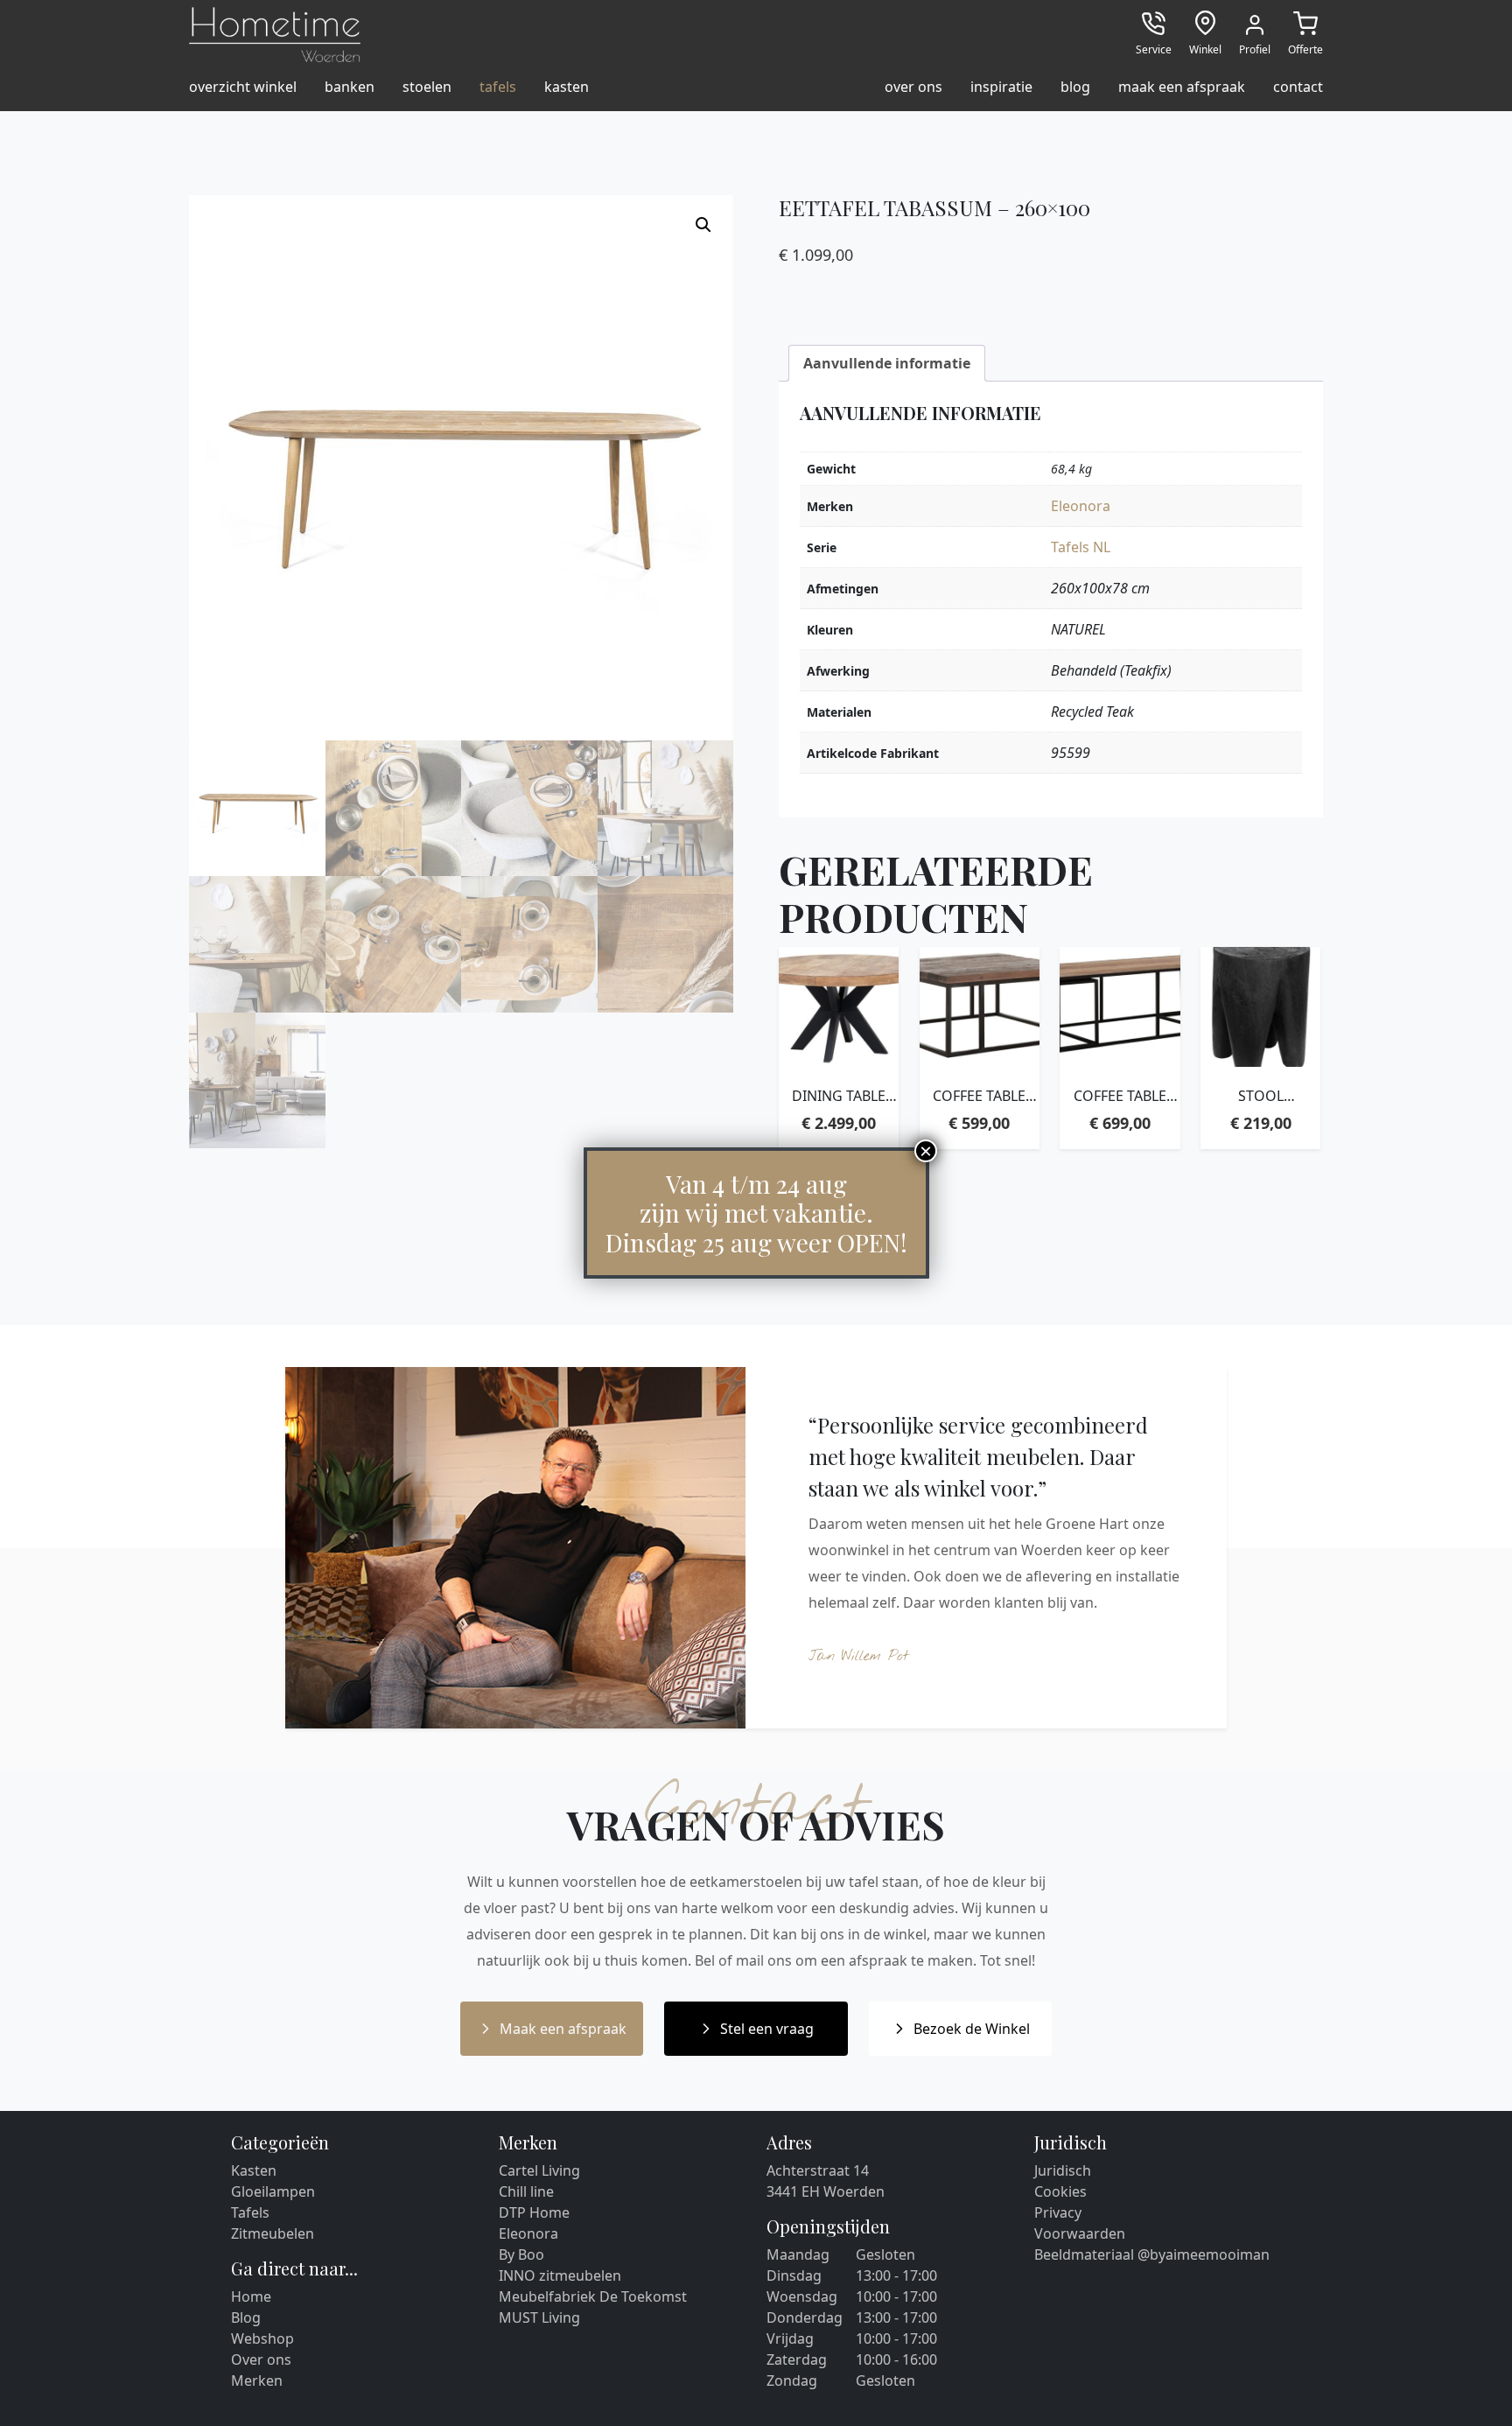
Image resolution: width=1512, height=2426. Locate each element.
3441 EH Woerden (826, 2191)
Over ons (261, 2359)
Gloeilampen (273, 2191)
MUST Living (539, 2317)
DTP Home (534, 2212)
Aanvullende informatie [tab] (887, 363)
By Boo (521, 2254)
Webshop (262, 2338)
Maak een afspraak (563, 2029)
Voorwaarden (1080, 2233)
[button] (703, 225)
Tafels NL (1081, 547)
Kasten (254, 2170)
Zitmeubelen (273, 2233)
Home (251, 2296)
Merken (257, 2380)
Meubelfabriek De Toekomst (593, 2296)
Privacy (1058, 2212)
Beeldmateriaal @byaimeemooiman (1152, 2254)
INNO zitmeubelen (560, 2275)
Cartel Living (539, 2170)
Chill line (526, 2191)
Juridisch (1063, 2170)
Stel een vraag (767, 2029)
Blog (246, 2317)
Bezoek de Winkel (972, 2029)
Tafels (250, 2212)
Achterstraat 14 (818, 2170)
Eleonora (1081, 506)
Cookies (1060, 2191)
